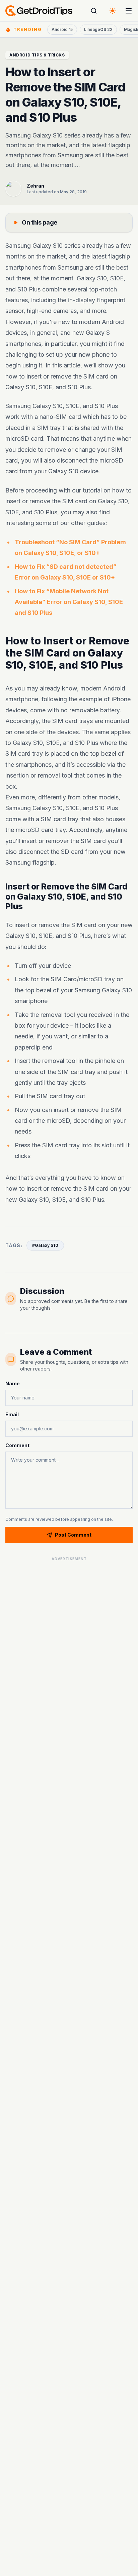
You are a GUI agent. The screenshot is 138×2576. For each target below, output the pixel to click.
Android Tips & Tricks (37, 55)
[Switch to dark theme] (113, 11)
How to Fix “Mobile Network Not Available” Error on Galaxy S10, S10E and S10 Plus (69, 602)
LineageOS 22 (98, 29)
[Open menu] (129, 11)
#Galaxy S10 (45, 1245)
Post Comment (73, 1535)
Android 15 (62, 29)
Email (12, 1414)
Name (13, 1383)
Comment (17, 1445)
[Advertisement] (69, 1606)
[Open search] (94, 11)
